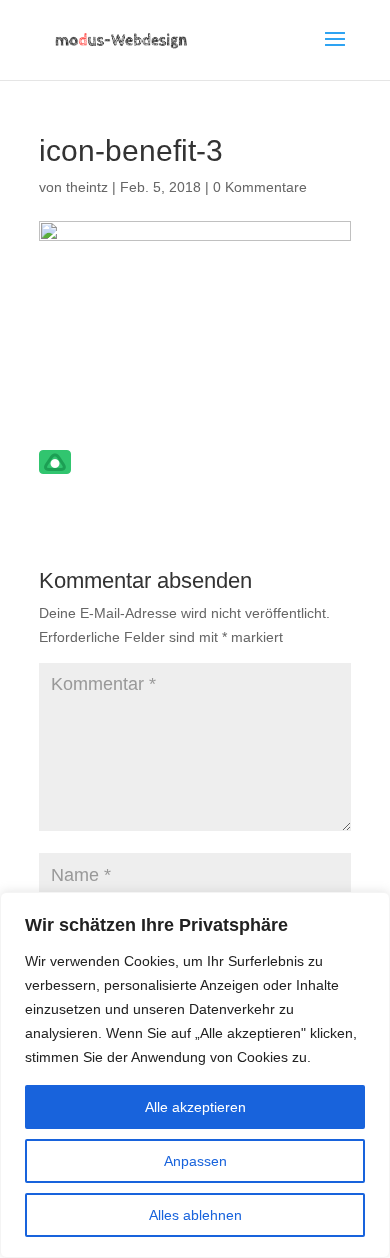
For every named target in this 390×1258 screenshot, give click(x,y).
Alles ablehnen (195, 1215)
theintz (87, 187)
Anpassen (195, 1161)
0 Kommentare (260, 187)
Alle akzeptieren (195, 1107)
